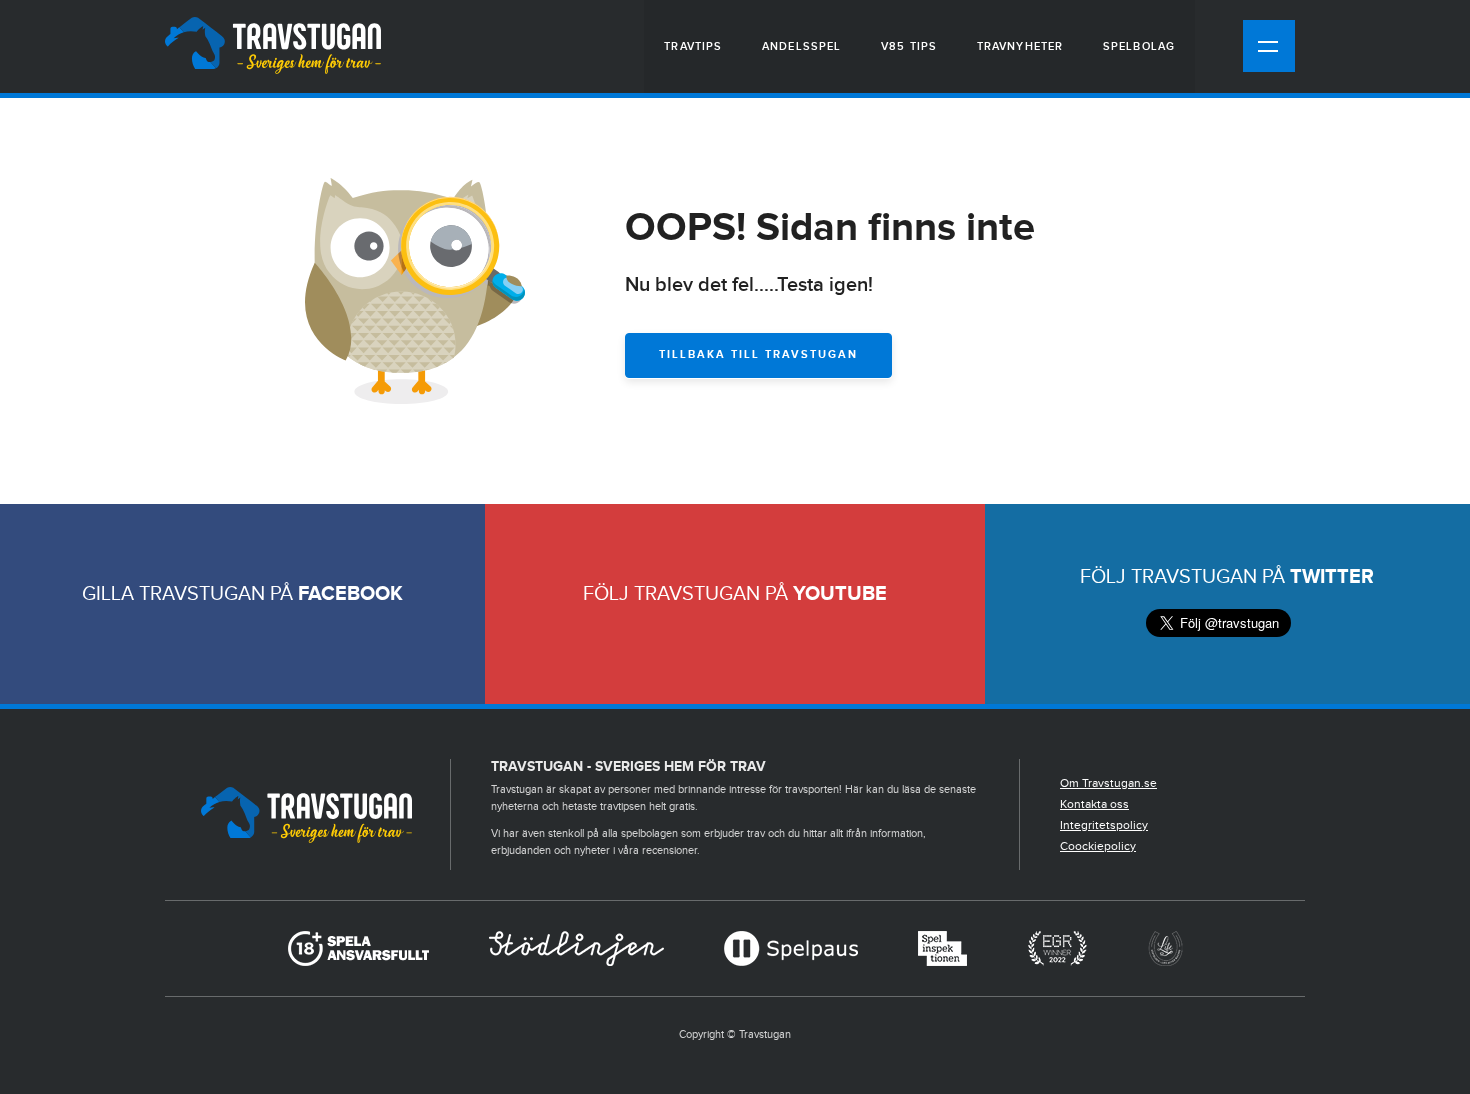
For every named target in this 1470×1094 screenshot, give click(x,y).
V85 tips (909, 46)
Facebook (350, 594)
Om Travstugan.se (1108, 783)
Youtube (840, 594)
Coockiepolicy (1098, 846)
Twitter (1332, 577)
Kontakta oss (1094, 804)
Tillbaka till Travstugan (758, 354)
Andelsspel (801, 46)
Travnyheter (1020, 46)
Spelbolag (1139, 46)
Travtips (693, 46)
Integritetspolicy (1104, 825)
